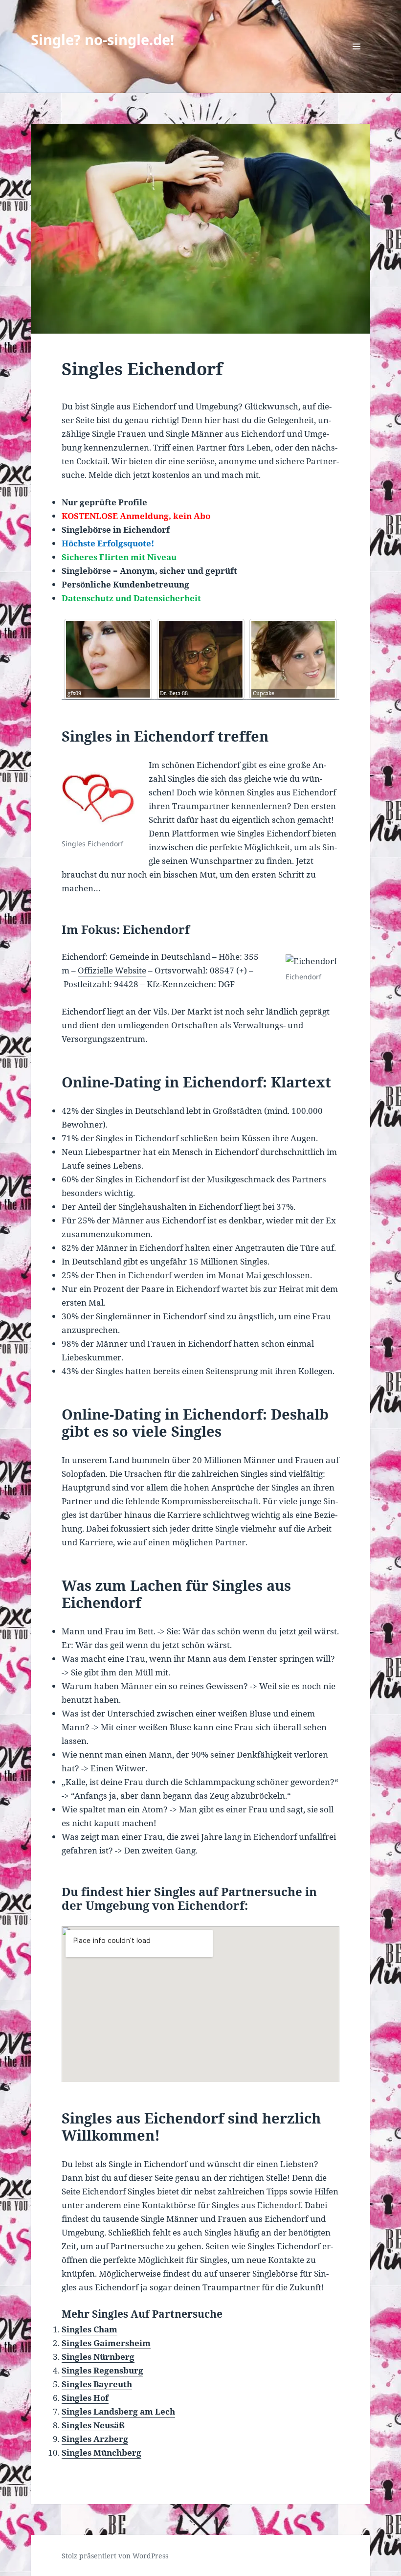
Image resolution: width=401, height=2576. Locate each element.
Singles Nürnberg (98, 2357)
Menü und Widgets (357, 60)
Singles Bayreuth (97, 2384)
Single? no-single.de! (102, 39)
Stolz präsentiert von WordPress (115, 2556)
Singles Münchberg (101, 2452)
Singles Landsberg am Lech (118, 2411)
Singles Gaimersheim (106, 2343)
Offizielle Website (112, 970)
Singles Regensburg (102, 2370)
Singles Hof (85, 2398)
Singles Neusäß (93, 2425)
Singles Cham (89, 2329)
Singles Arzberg (95, 2439)
